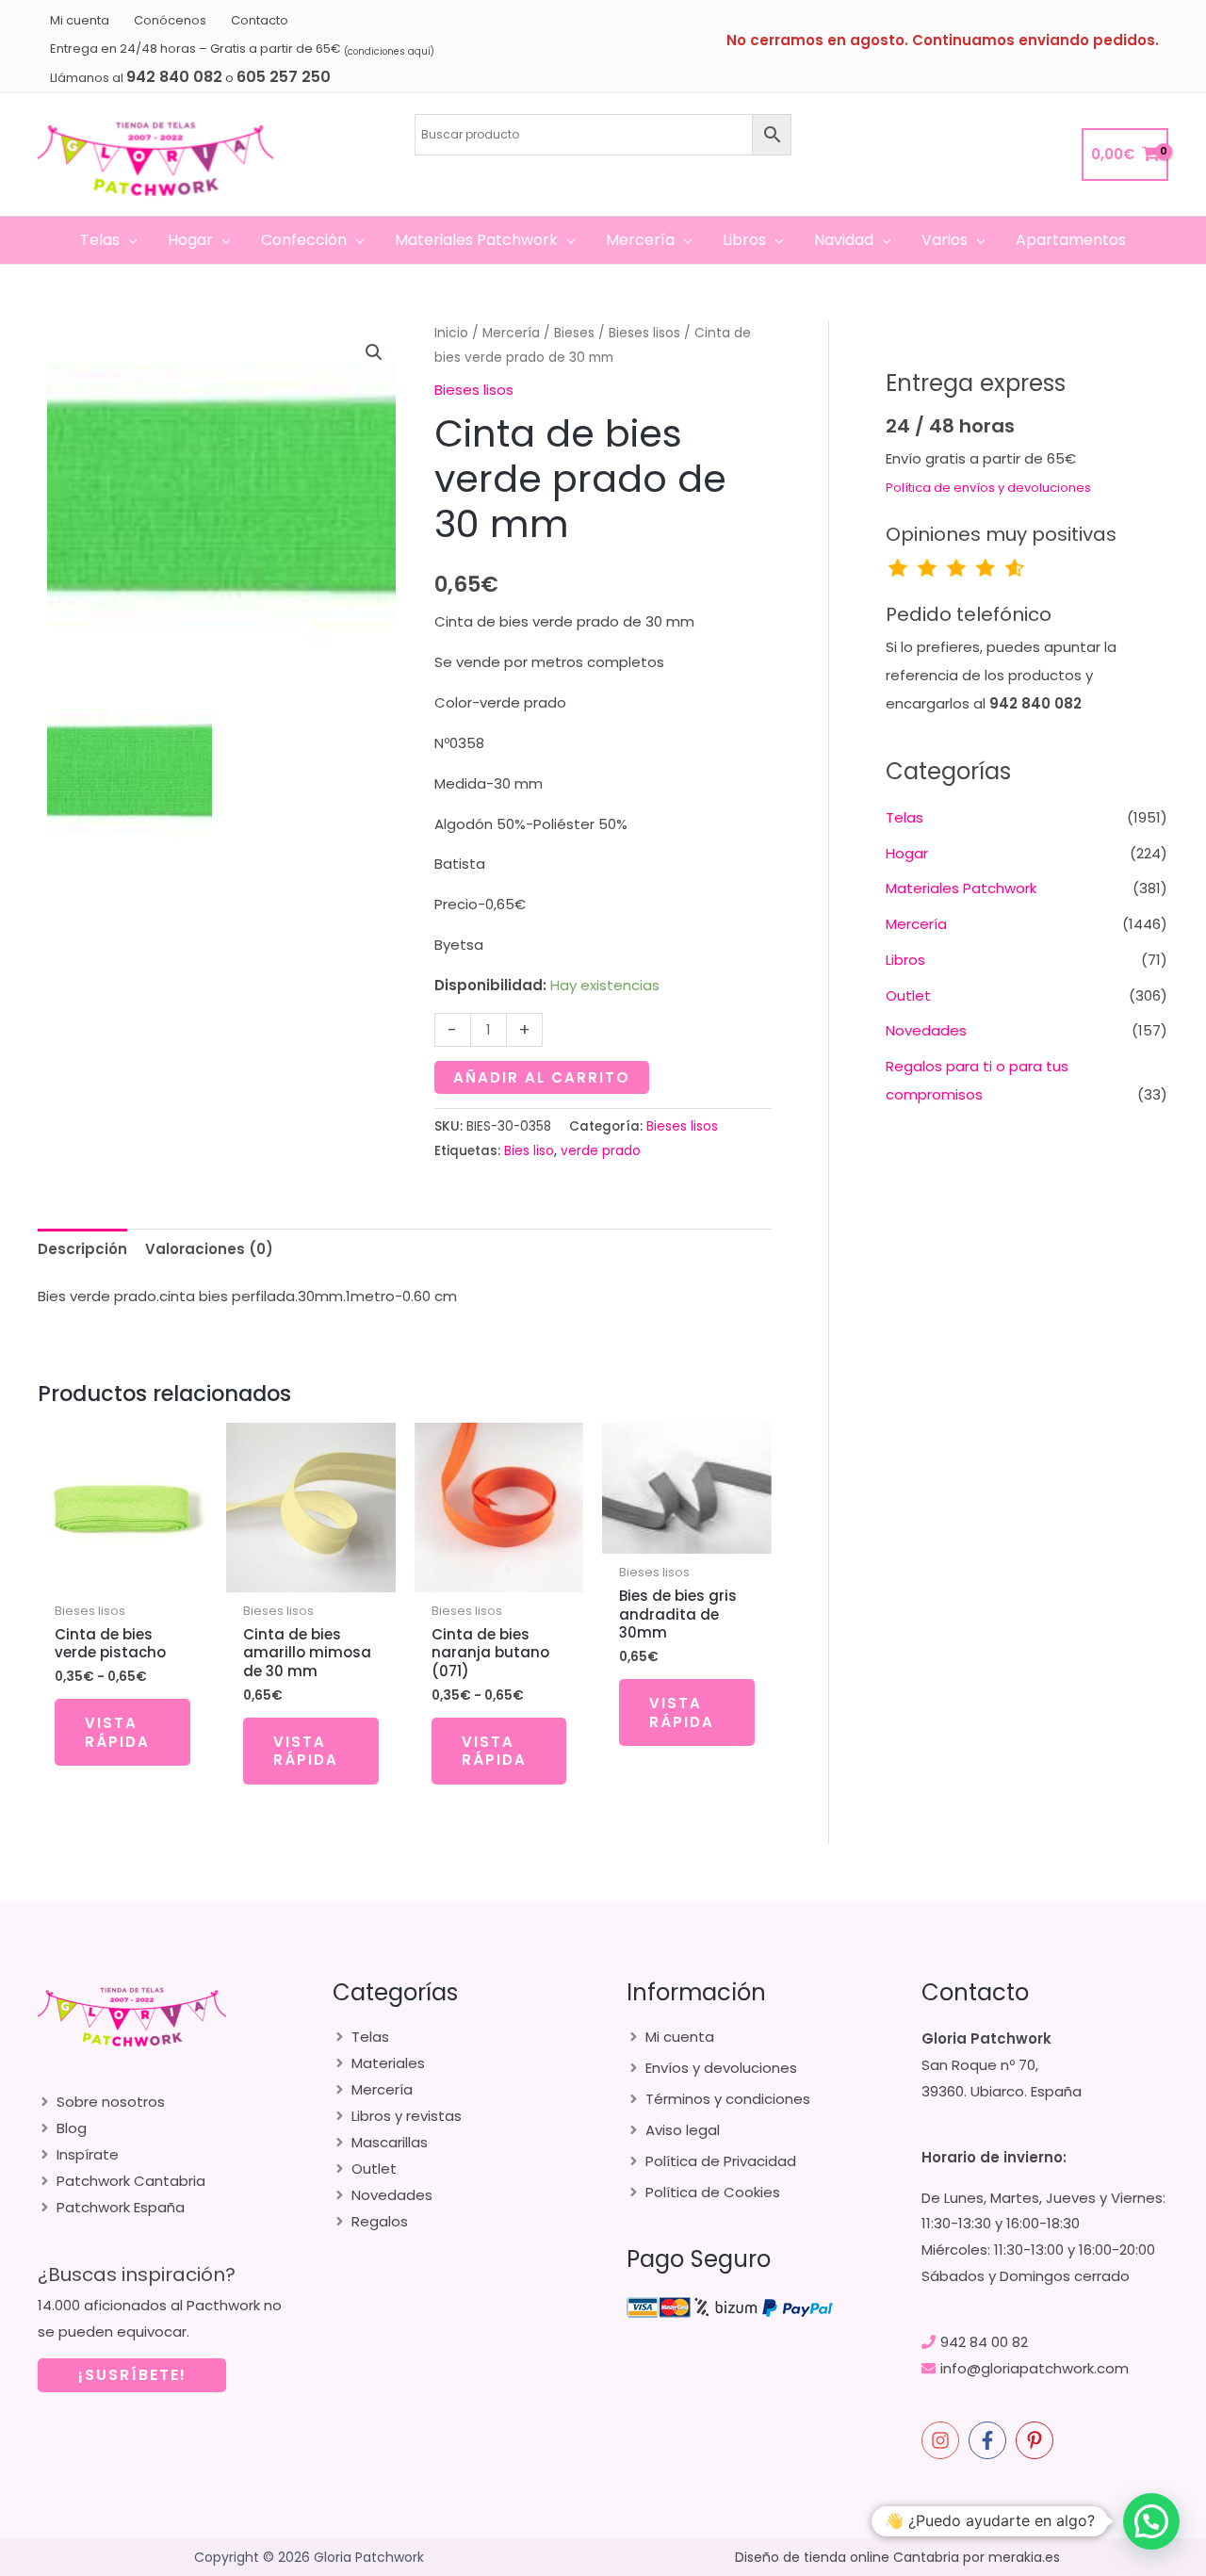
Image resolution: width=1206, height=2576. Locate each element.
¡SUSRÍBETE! (132, 2375)
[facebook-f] (990, 2440)
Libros (905, 960)
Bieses (574, 333)
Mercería (511, 333)
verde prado (601, 1151)
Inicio (451, 333)
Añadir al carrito (542, 1077)
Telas (904, 817)
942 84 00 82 (984, 2342)
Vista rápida (117, 1732)
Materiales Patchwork (961, 888)
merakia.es (1024, 2557)
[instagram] (943, 2440)
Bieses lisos (644, 333)
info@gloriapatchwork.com (1035, 2368)
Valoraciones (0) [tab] (209, 1249)
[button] (129, 240)
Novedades (926, 1030)
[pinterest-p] (1037, 2440)
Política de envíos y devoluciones (988, 488)
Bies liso (529, 1151)
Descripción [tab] (82, 1249)
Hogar (907, 853)
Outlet (908, 995)
